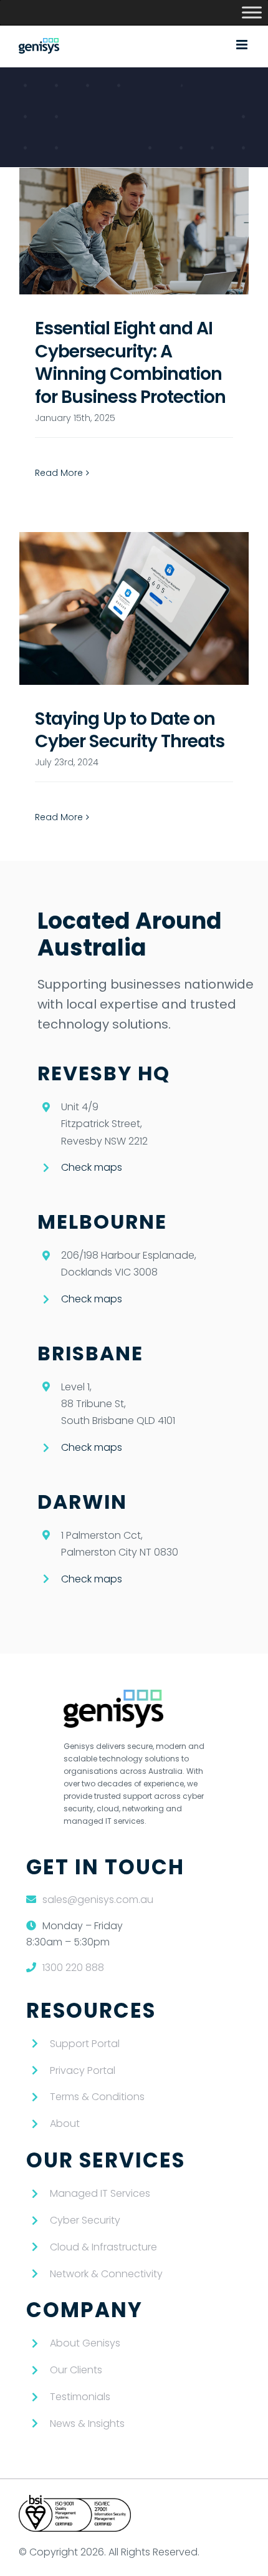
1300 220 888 (73, 1968)
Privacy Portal (83, 2070)
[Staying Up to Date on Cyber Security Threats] (134, 608)
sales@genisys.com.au (98, 1900)
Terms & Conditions (97, 2097)
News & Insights (87, 2423)
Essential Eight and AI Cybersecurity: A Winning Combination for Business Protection (130, 362)
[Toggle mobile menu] (243, 45)
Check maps (92, 1167)
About (65, 2123)
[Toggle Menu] (252, 12)
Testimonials (80, 2397)
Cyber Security (85, 2220)
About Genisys (85, 2343)
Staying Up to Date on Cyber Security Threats (130, 730)
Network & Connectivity (106, 2274)
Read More (59, 473)
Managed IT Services (100, 2193)
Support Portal (85, 2044)
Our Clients (76, 2370)
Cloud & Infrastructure (103, 2247)
